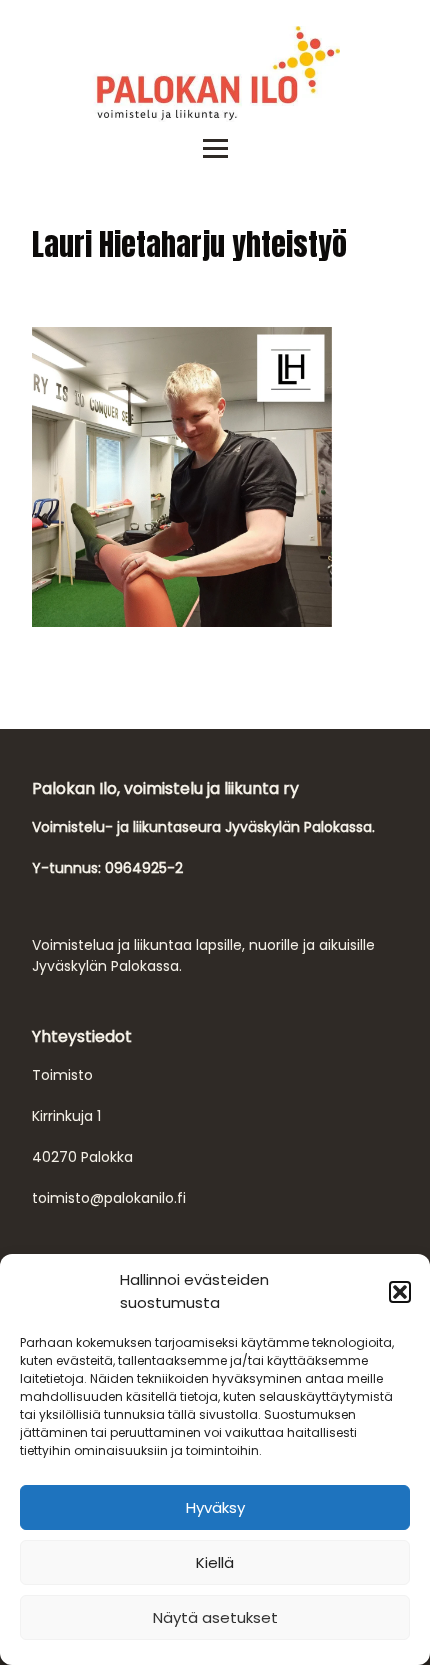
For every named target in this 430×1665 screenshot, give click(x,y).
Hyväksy (215, 1507)
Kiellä (215, 1562)
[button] (400, 1292)
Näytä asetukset (215, 1617)
